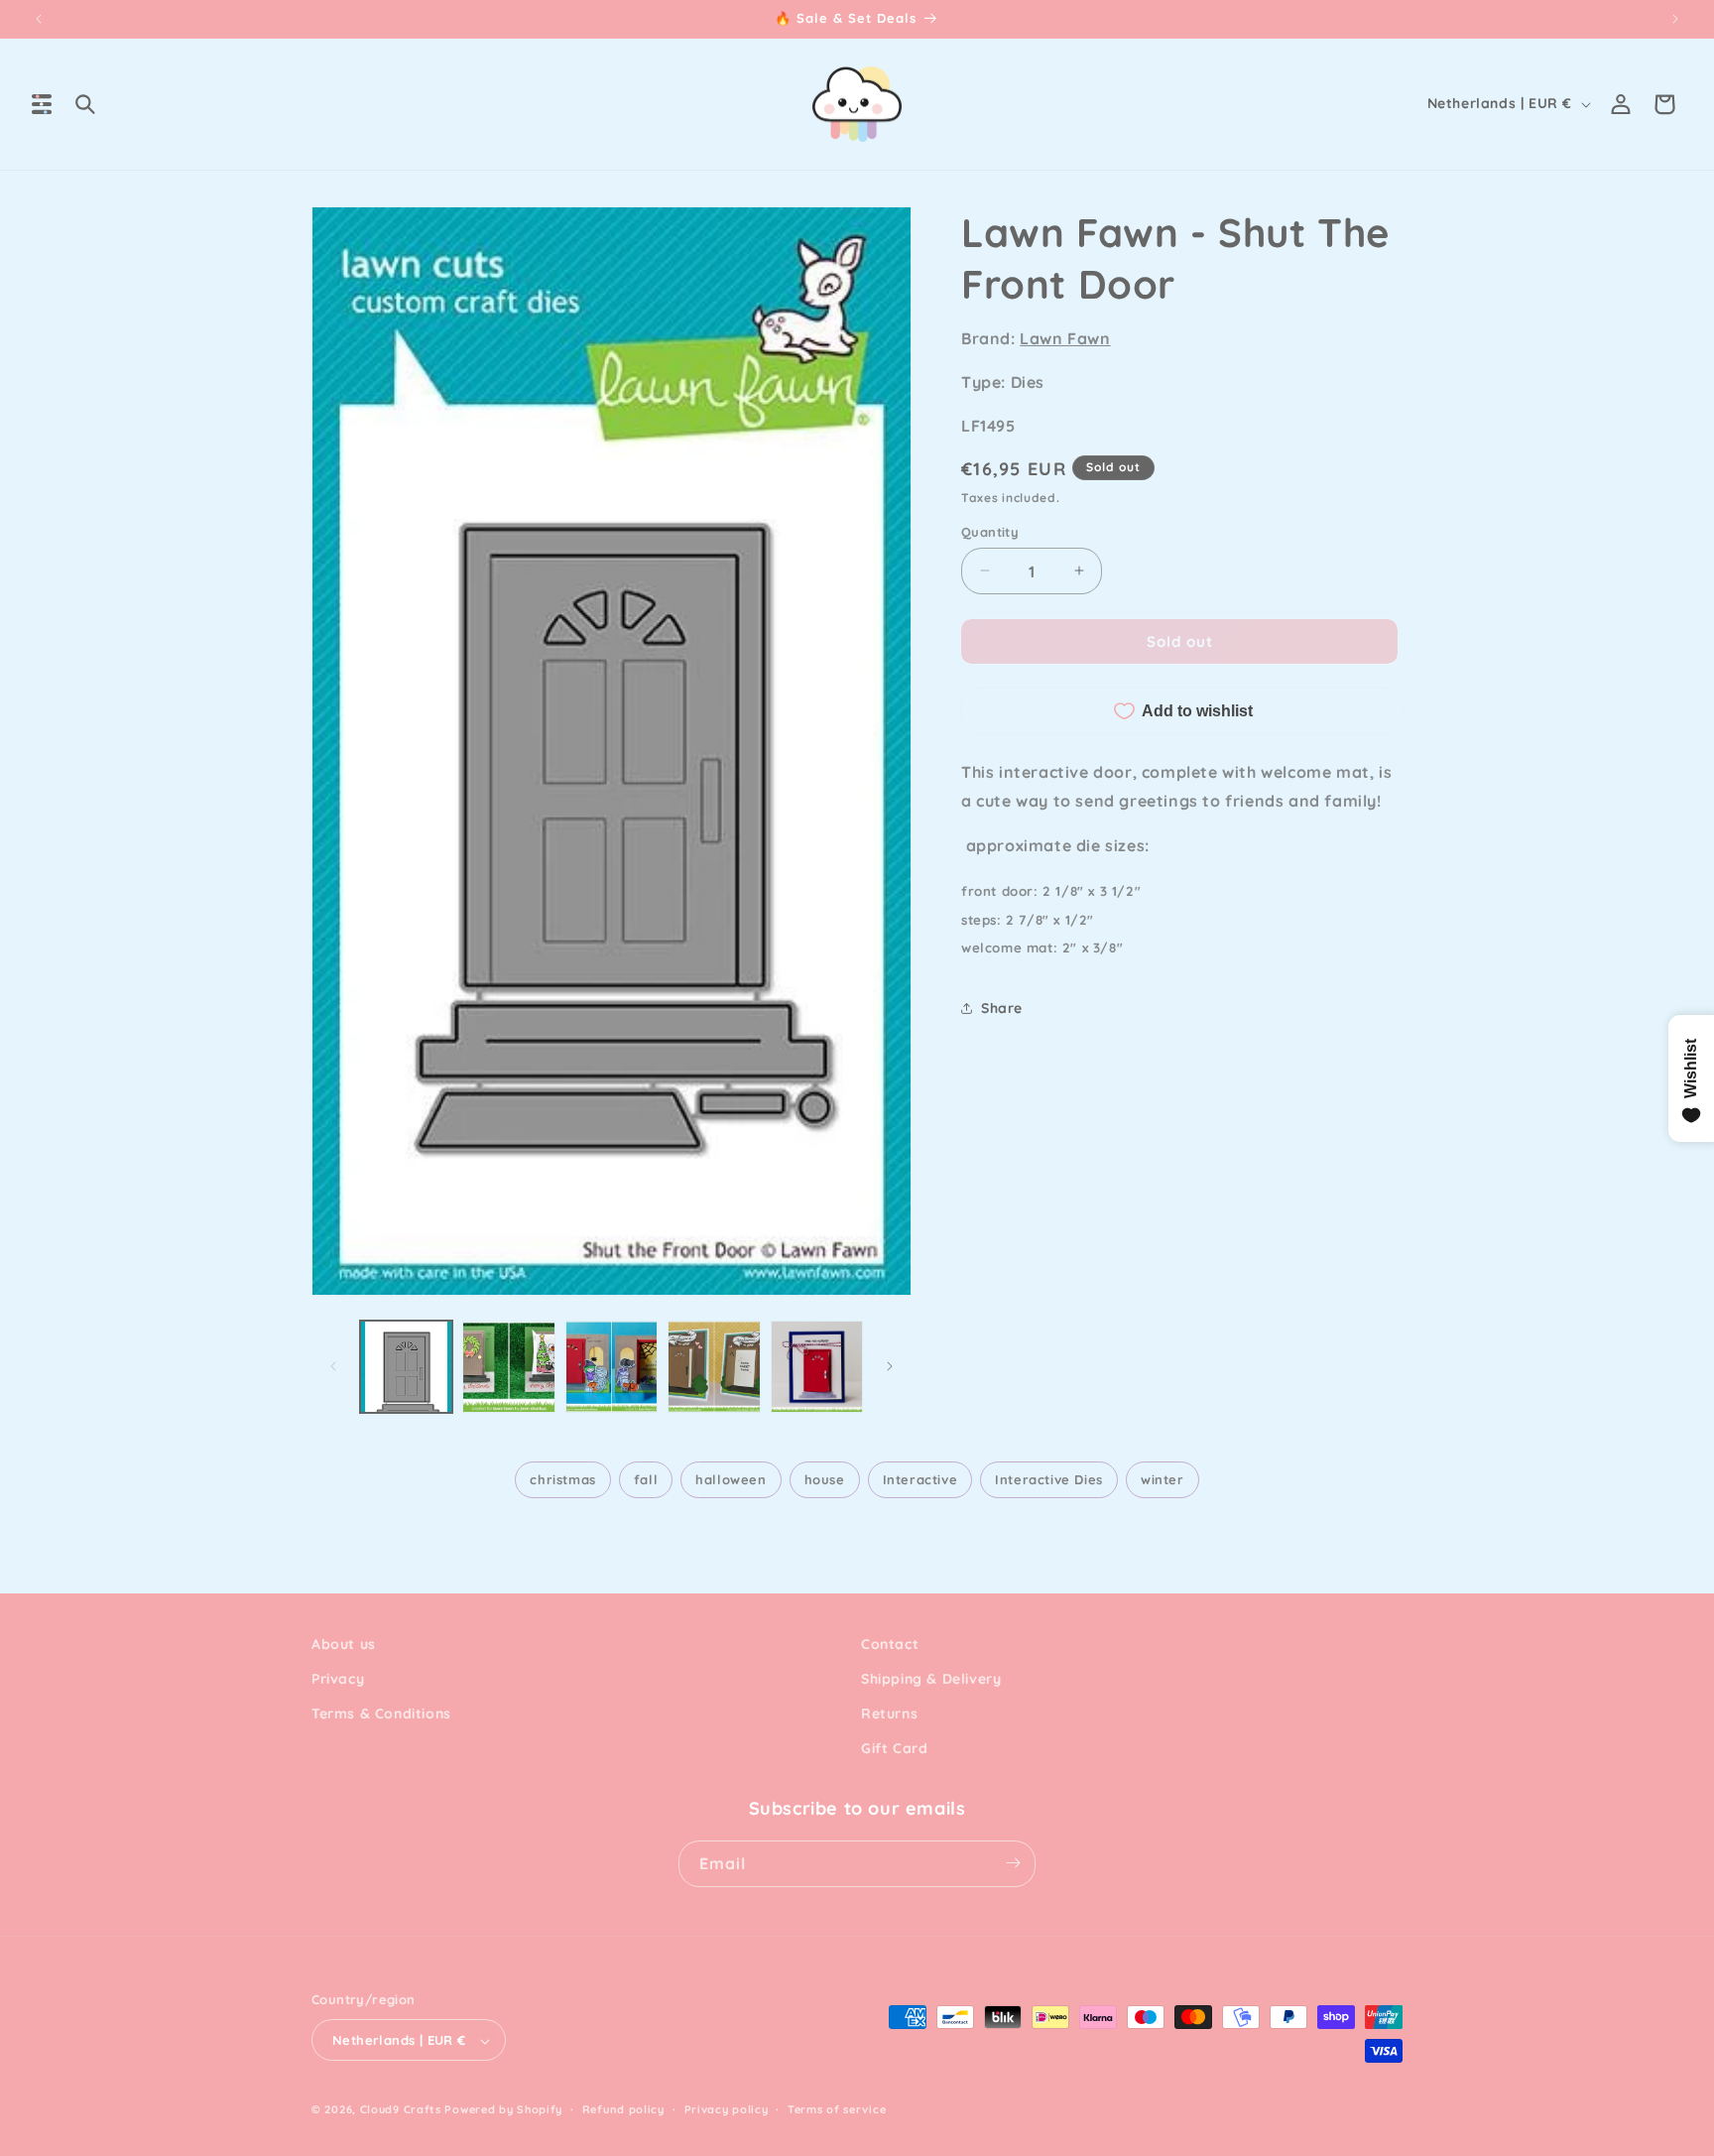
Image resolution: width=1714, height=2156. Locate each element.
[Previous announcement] (39, 19)
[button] (42, 104)
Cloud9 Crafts (401, 2110)
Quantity (990, 531)
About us (344, 1644)
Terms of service (837, 2110)
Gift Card (894, 1749)
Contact (890, 1644)
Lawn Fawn (1065, 338)
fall (646, 1479)
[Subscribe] (1013, 1863)
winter (1163, 1479)
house (825, 1479)
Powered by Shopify (503, 2110)
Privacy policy (727, 2110)
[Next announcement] (1675, 19)
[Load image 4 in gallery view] (714, 1367)
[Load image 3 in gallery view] (612, 1367)
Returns (889, 1714)
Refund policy (623, 2110)
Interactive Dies (1049, 1479)
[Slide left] (333, 1366)
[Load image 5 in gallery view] (817, 1367)
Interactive (920, 1479)
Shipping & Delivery (931, 1679)
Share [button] (1002, 1007)
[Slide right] (890, 1366)
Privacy (338, 1679)
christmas (562, 1479)
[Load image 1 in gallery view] (406, 1367)
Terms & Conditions (381, 1714)
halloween (731, 1479)
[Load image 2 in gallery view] (508, 1367)
